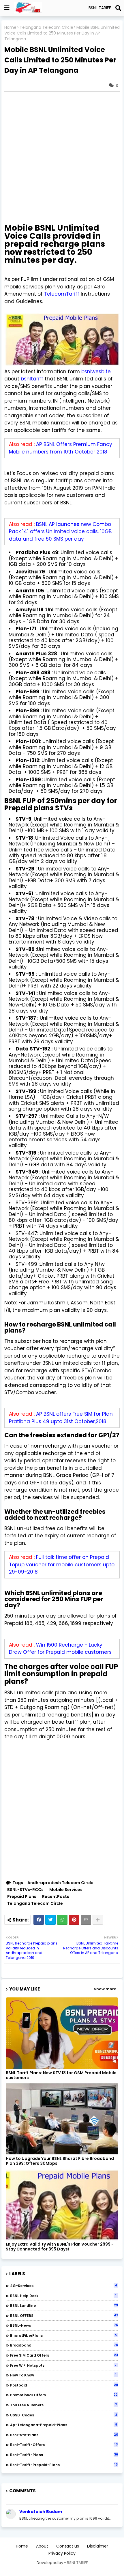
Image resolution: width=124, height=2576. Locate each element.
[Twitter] (50, 1920)
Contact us (68, 2546)
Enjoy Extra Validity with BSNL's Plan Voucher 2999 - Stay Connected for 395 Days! (60, 2247)
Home (10, 27)
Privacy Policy (62, 2553)
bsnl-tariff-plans (64, 2455)
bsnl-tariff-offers (64, 2445)
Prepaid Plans (22, 1897)
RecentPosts (56, 1897)
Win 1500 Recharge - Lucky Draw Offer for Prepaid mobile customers (60, 1649)
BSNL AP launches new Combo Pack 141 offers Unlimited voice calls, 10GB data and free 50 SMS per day (60, 532)
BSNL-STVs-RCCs (25, 1890)
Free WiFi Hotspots (64, 2365)
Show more (105, 1989)
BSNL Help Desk (63, 2296)
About (42, 2546)
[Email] (86, 1920)
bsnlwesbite (96, 372)
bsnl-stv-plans (64, 2435)
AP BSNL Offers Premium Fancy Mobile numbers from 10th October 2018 (61, 448)
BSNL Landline (64, 2305)
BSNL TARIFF (77, 2563)
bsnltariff (33, 379)
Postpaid (64, 2385)
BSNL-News (64, 2325)
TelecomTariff (62, 294)
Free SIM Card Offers (64, 2355)
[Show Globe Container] (7, 8)
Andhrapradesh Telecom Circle (60, 1883)
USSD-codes (64, 2415)
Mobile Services (66, 1890)
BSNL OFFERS (64, 2315)
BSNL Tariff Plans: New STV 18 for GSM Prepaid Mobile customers (61, 2075)
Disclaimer (98, 2546)
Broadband (64, 2345)
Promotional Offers (64, 2395)
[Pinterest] (74, 1920)
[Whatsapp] (62, 1920)
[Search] (118, 8)
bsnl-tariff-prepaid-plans (64, 2465)
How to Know (63, 2375)
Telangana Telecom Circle (46, 27)
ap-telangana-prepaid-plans (64, 2425)
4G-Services (64, 2286)
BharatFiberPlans (64, 2335)
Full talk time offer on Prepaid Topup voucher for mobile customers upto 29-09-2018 (62, 1564)
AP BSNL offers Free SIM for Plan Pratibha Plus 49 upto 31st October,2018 (61, 1418)
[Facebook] (39, 1920)
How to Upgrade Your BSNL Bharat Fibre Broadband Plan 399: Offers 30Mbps (60, 2161)
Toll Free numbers (64, 2405)
